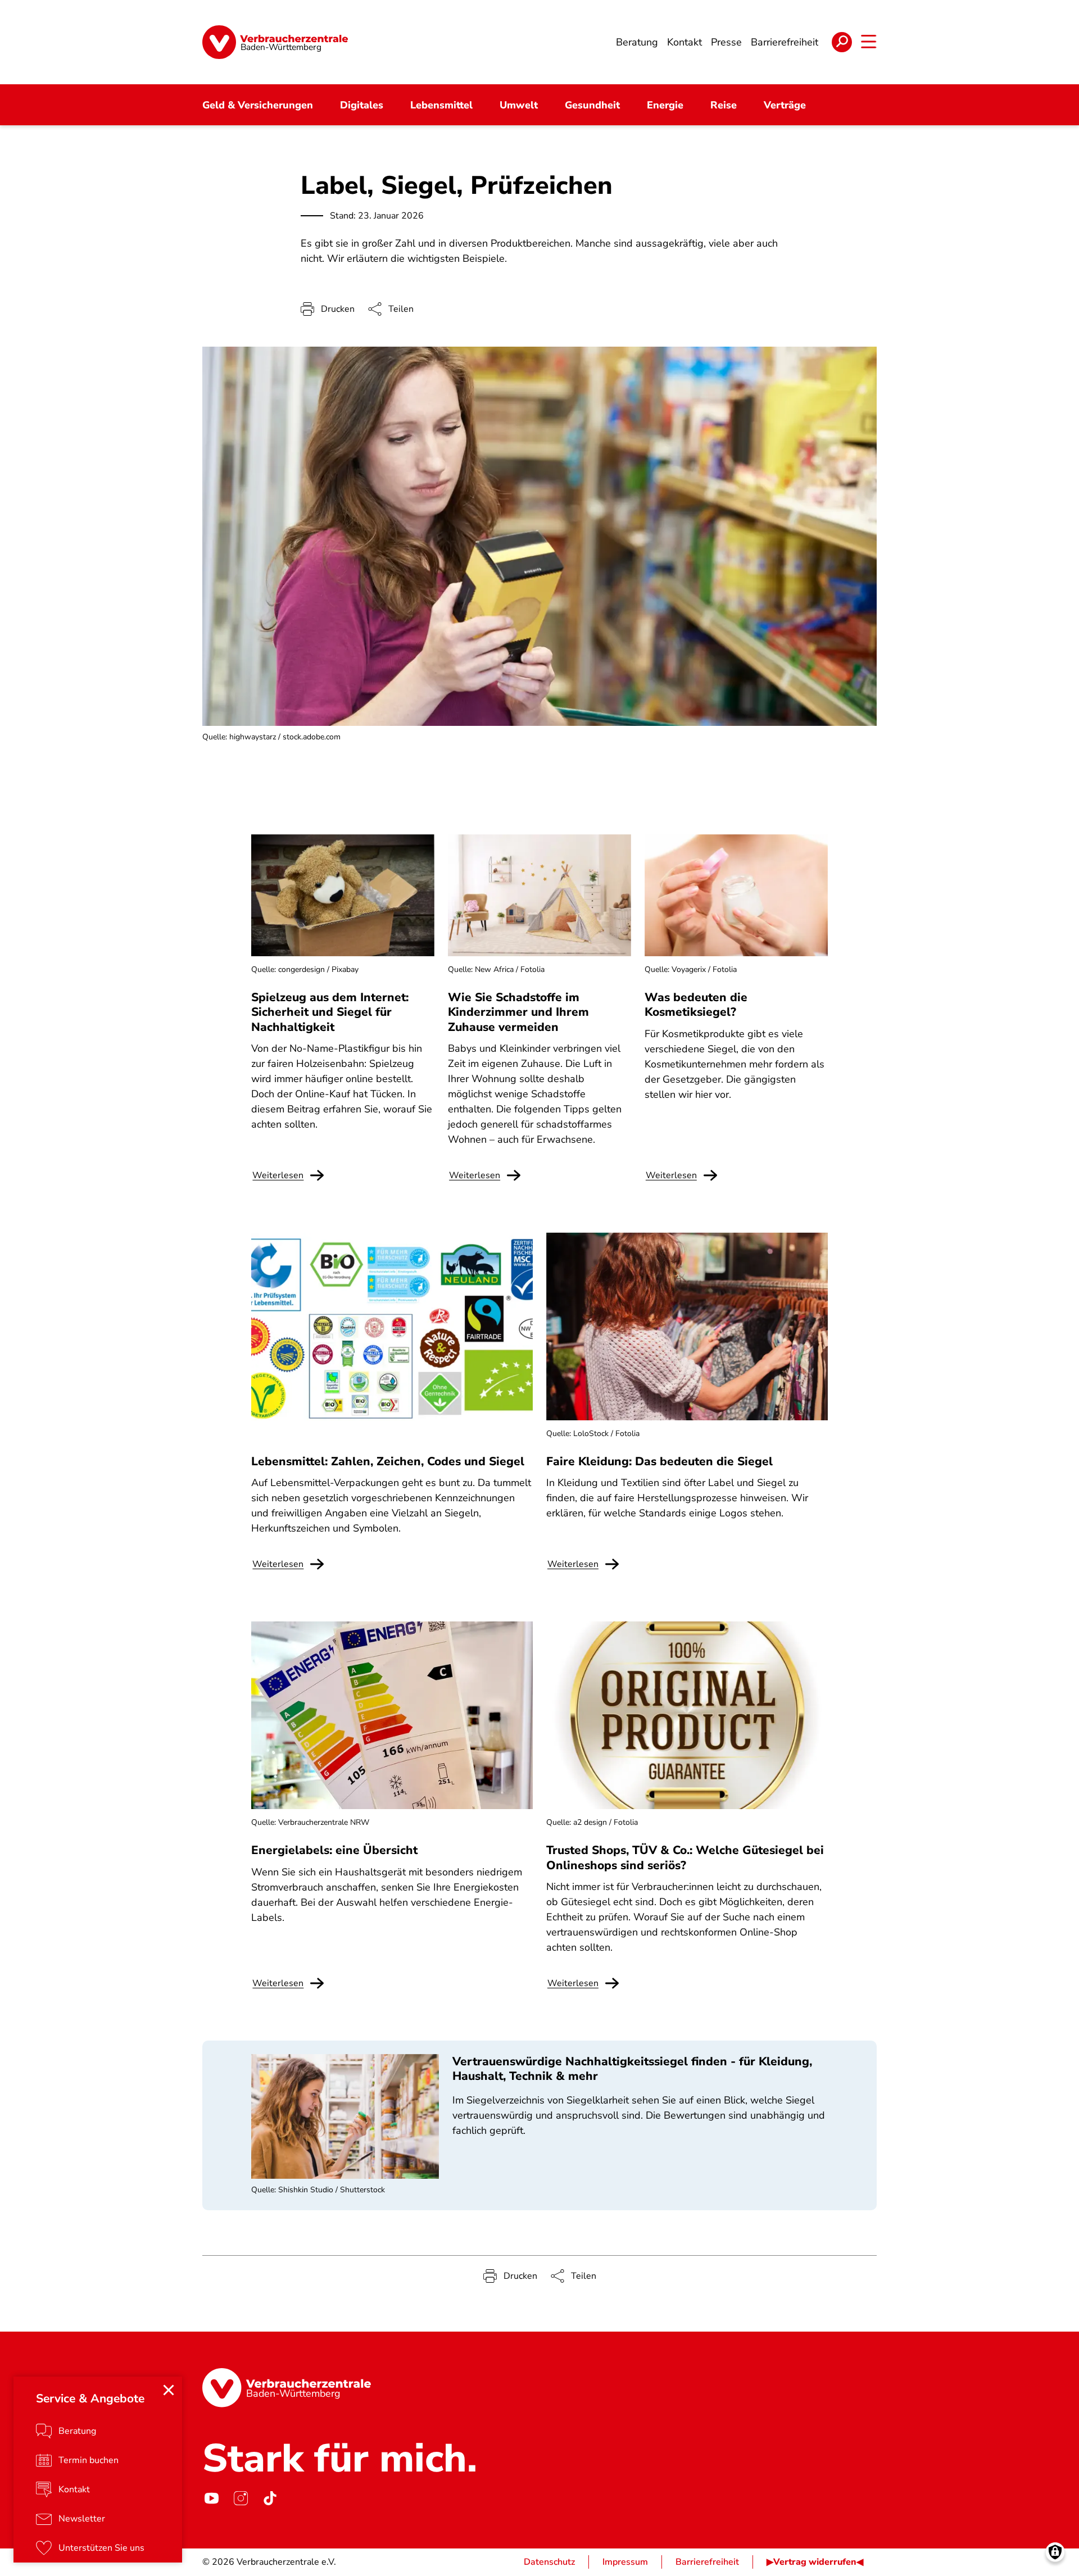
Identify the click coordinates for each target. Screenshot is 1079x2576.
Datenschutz (549, 2562)
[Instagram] (241, 2498)
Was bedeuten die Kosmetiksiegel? (696, 1005)
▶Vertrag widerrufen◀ (815, 2562)
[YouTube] (211, 2498)
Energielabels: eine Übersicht (334, 1850)
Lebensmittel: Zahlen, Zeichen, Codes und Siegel (388, 1461)
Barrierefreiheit (707, 2562)
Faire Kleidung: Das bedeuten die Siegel (659, 1461)
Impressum (625, 2562)
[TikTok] (270, 2498)
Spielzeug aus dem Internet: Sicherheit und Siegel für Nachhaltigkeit (330, 1012)
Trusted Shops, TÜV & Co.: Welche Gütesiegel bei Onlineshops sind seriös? (685, 1857)
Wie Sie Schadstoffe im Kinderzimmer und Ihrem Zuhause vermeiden (518, 1012)
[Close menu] (169, 2390)
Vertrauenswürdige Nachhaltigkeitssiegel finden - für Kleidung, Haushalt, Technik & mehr (632, 2069)
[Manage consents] (1055, 2552)
